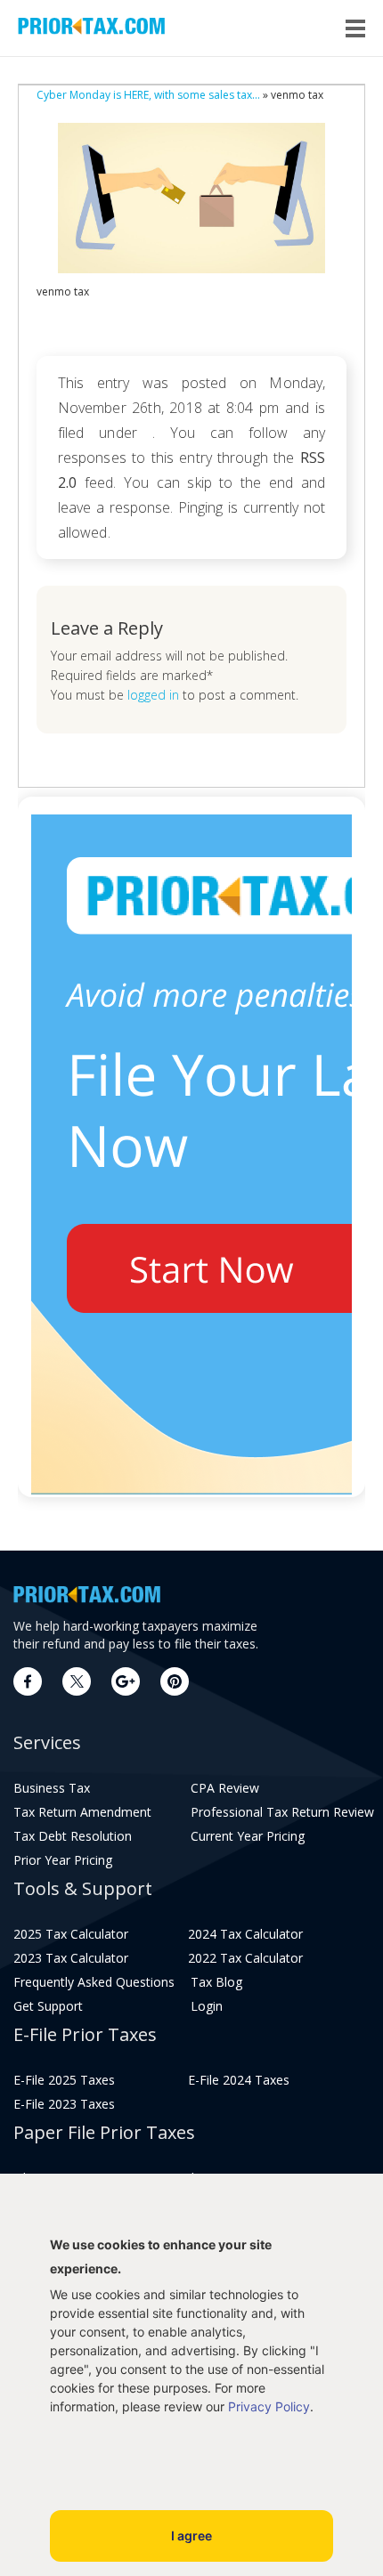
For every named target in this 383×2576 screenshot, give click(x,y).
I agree (191, 2535)
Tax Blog (216, 1982)
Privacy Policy (269, 2406)
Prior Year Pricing (63, 1860)
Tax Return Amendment (82, 1812)
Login (207, 2006)
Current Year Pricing (248, 1836)
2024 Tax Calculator (245, 1934)
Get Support (48, 2006)
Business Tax (52, 1788)
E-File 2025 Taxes (64, 2080)
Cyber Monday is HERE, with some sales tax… (148, 95)
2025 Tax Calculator (71, 1934)
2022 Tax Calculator (245, 1958)
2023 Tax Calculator (71, 1958)
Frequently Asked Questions (94, 1982)
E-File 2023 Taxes (64, 2104)
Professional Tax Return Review (278, 1812)
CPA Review (225, 1788)
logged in (153, 695)
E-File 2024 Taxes (239, 2080)
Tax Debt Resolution (73, 1836)
